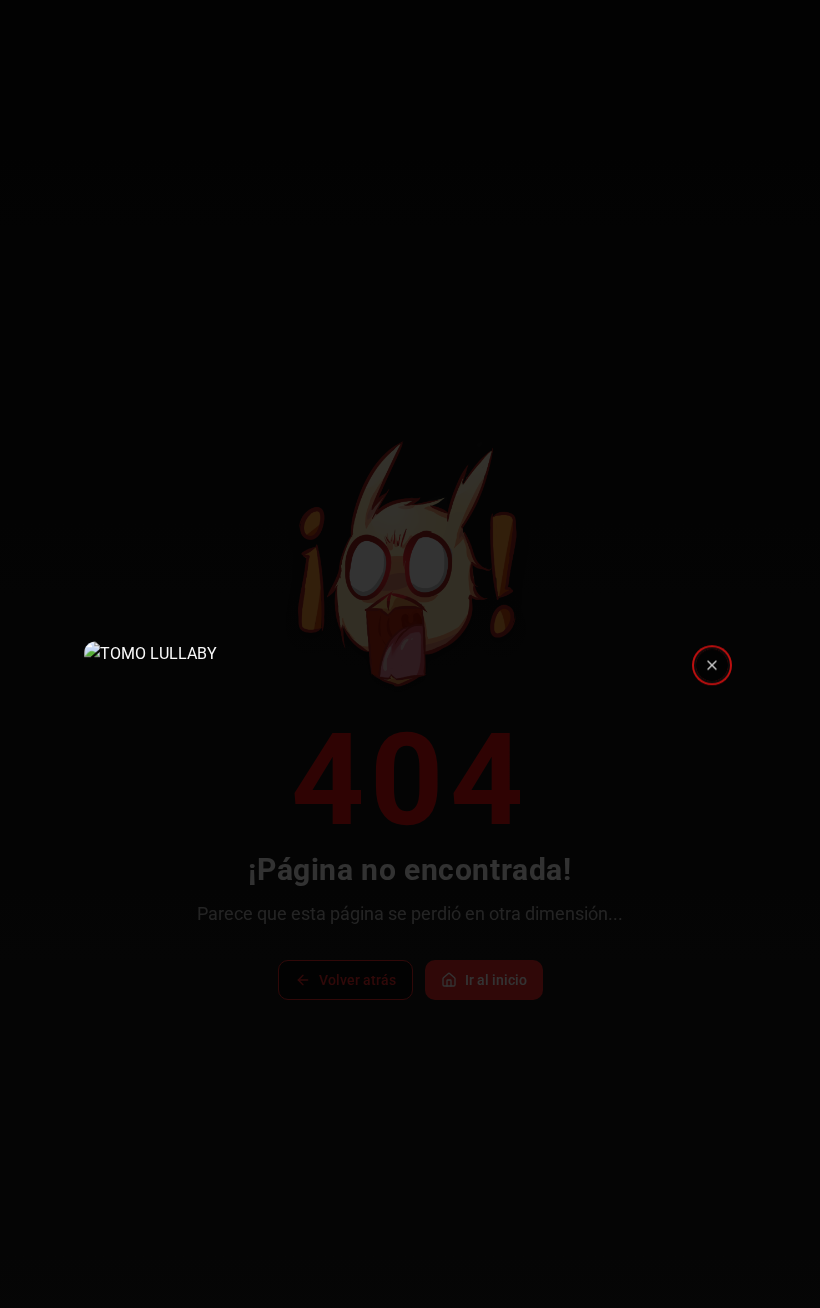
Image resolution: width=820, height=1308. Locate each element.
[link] (410, 654)
